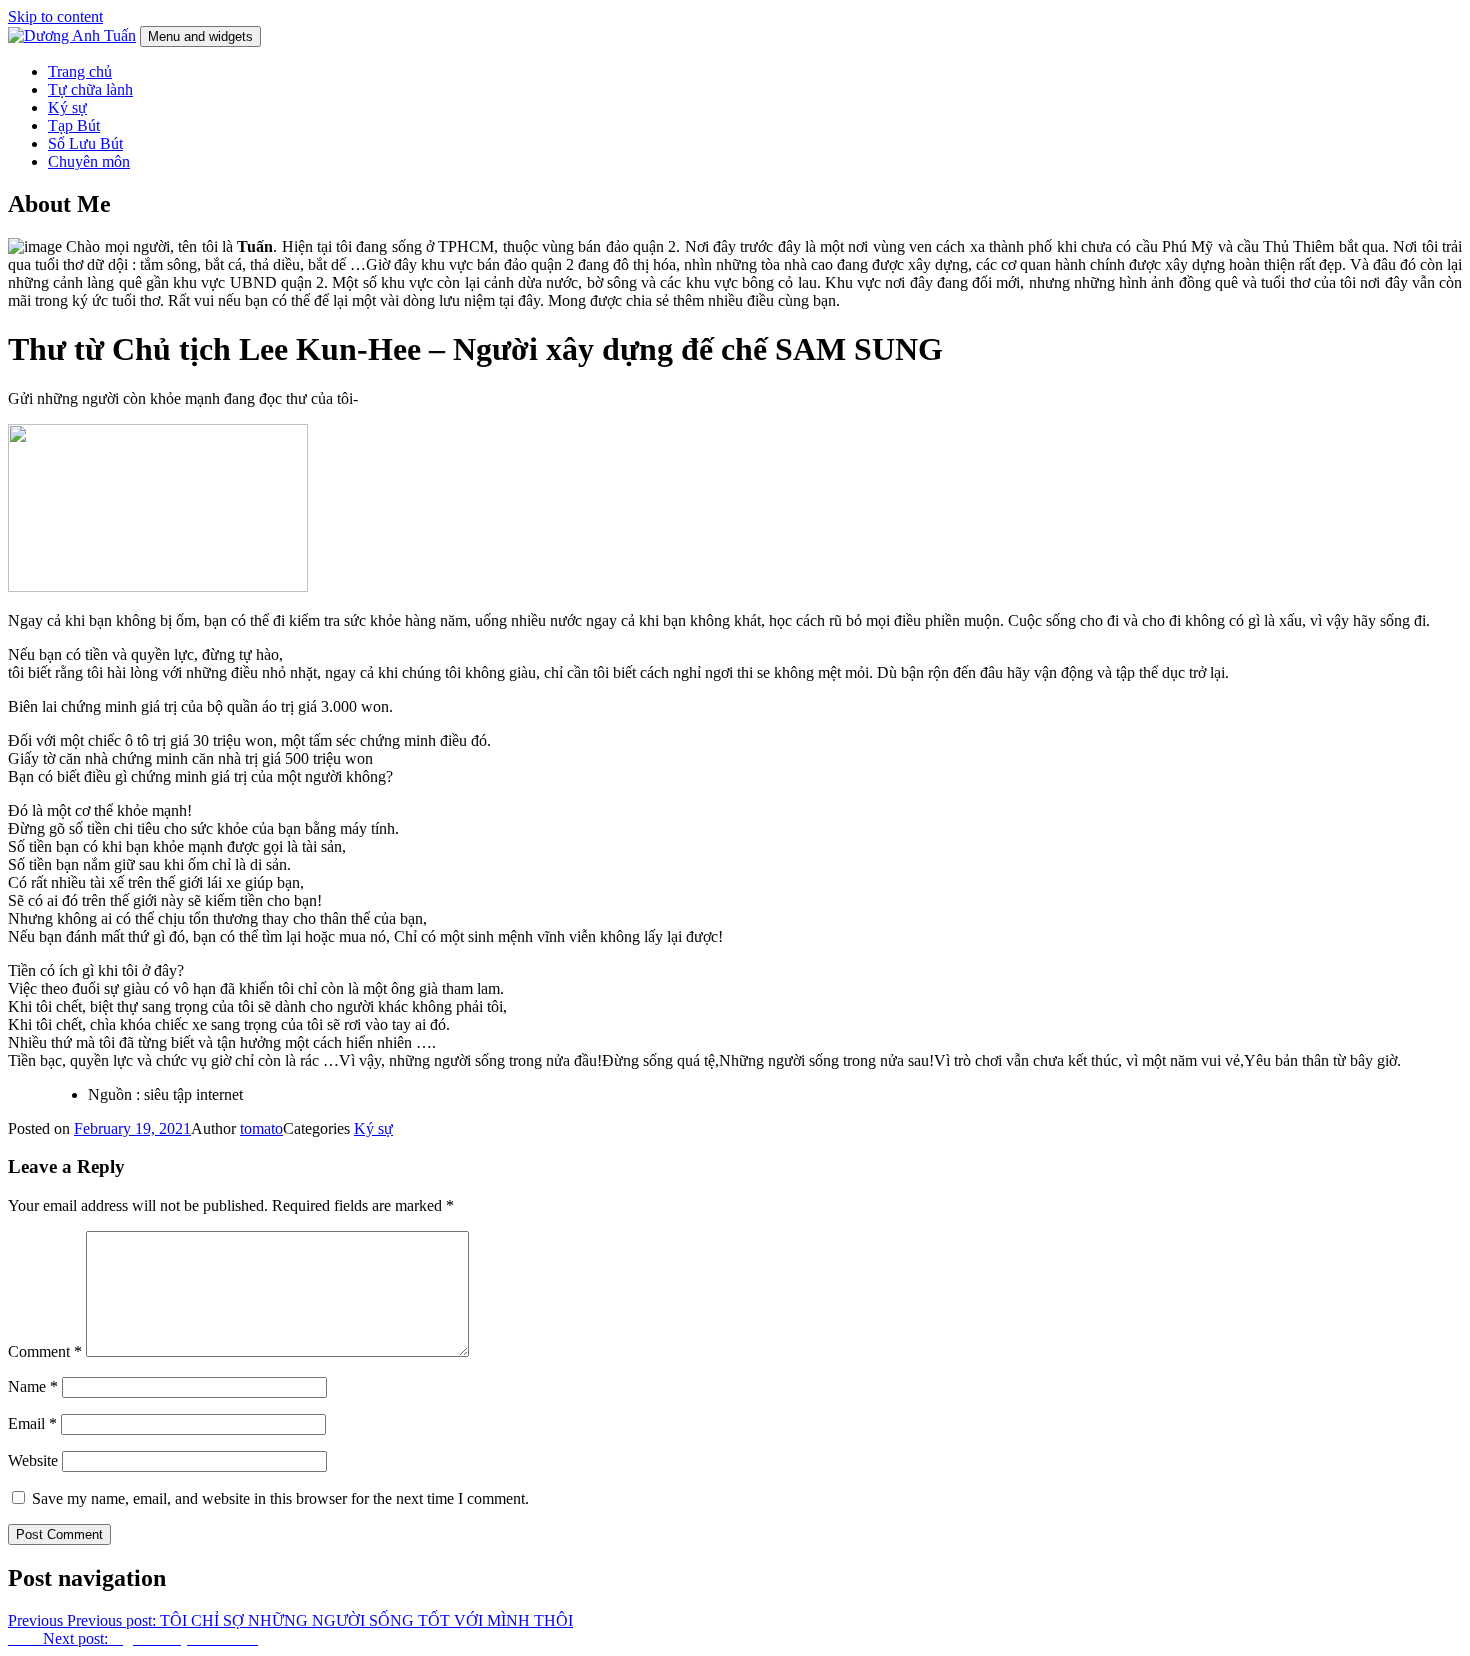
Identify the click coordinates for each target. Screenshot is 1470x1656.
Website (33, 1460)
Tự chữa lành (90, 89)
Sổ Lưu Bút (85, 143)
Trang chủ (80, 71)
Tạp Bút (74, 125)
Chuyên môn (89, 161)
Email (32, 1423)
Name (33, 1386)
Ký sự (67, 107)
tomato (261, 1128)
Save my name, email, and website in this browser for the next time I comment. (280, 1498)
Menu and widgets (200, 36)
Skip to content (55, 16)
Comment (45, 1351)
